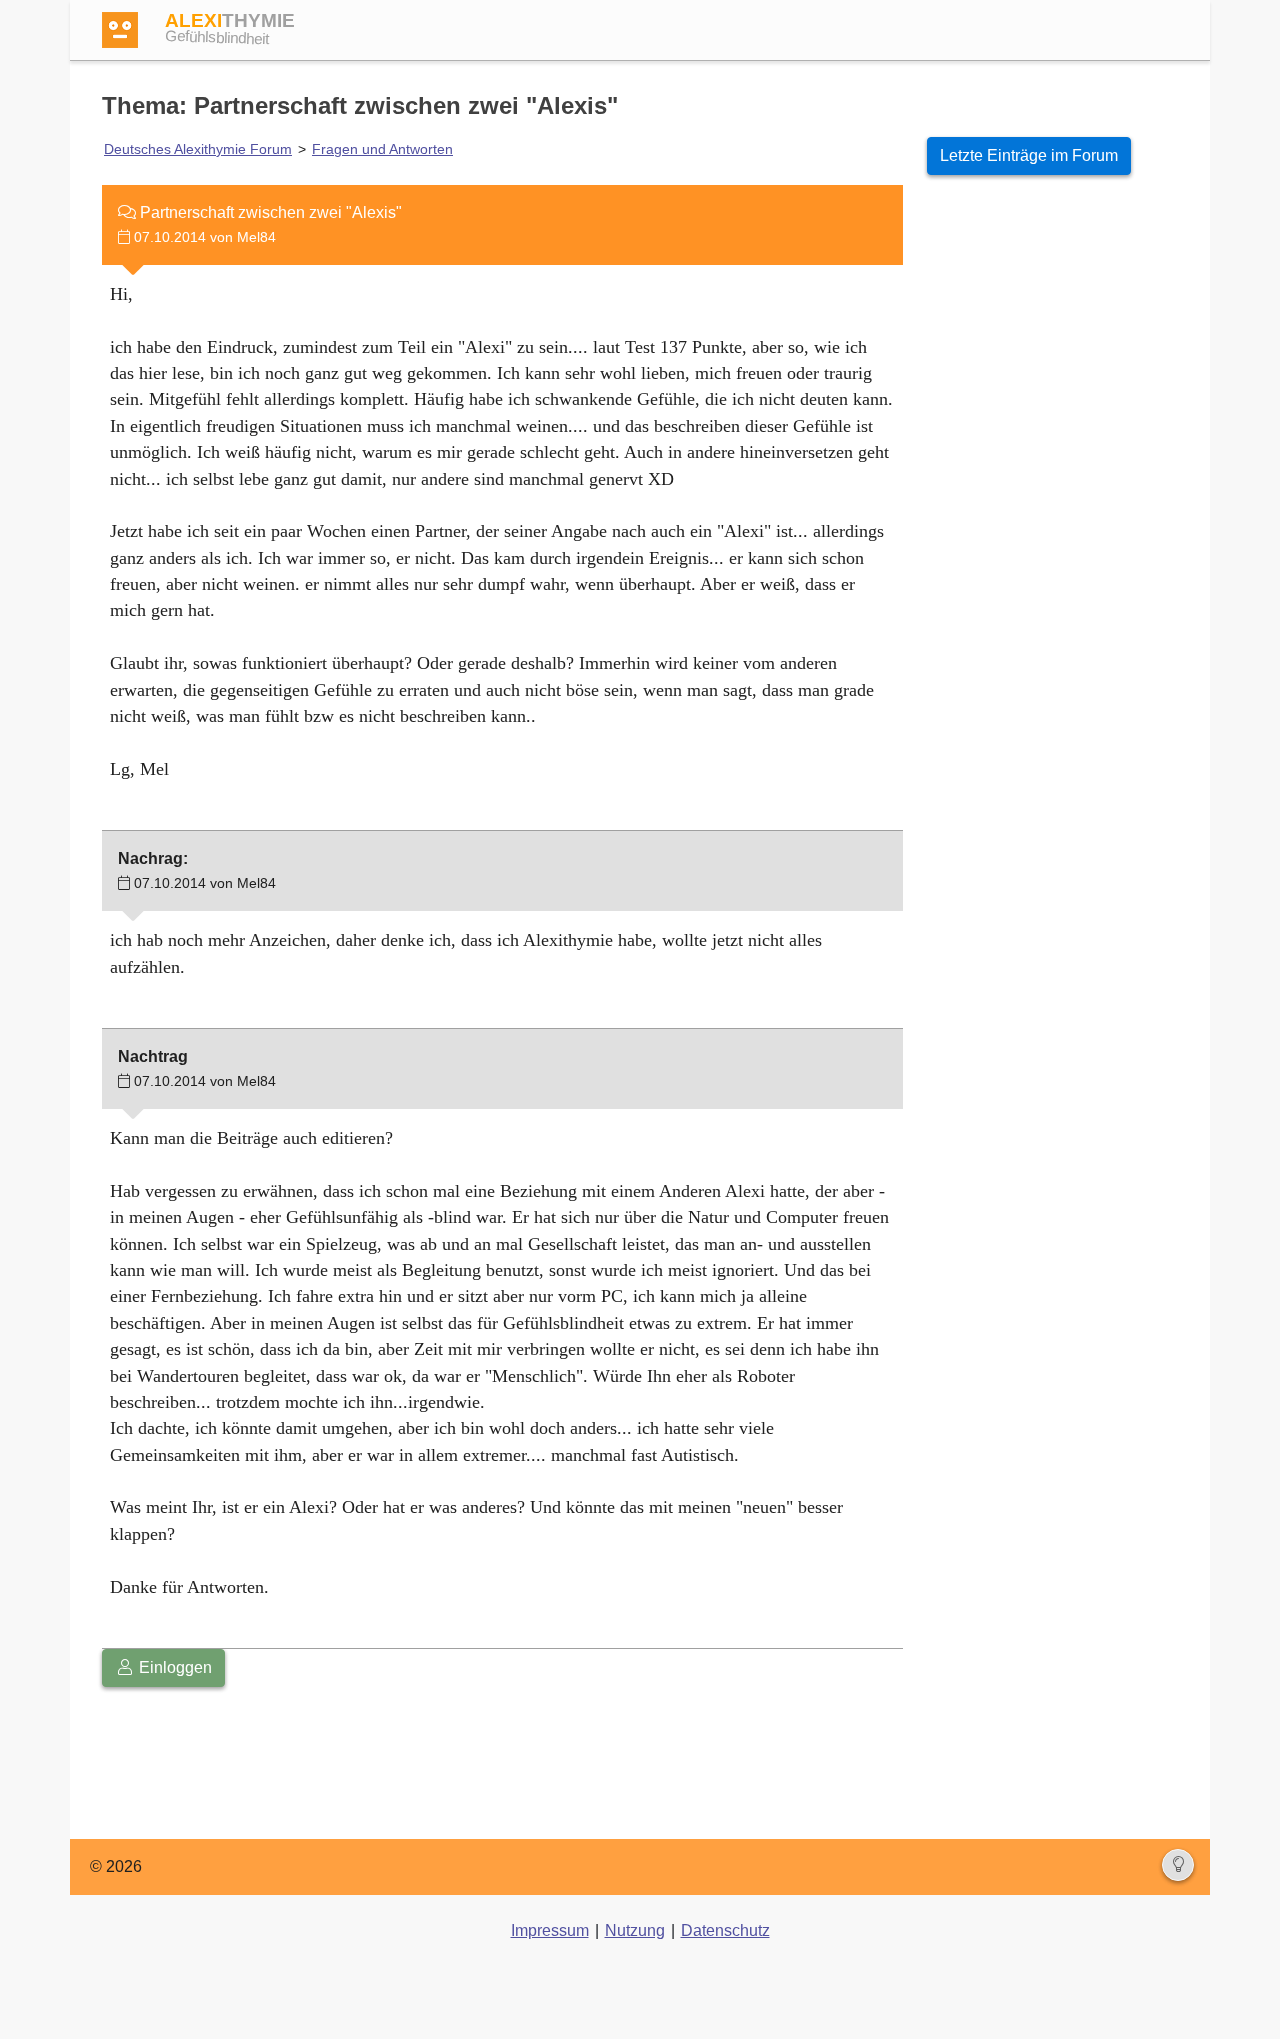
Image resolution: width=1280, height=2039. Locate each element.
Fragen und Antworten (382, 149)
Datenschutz (725, 1930)
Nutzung (635, 1930)
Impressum (550, 1930)
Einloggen (173, 1667)
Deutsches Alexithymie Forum (198, 149)
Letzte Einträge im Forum (1029, 155)
